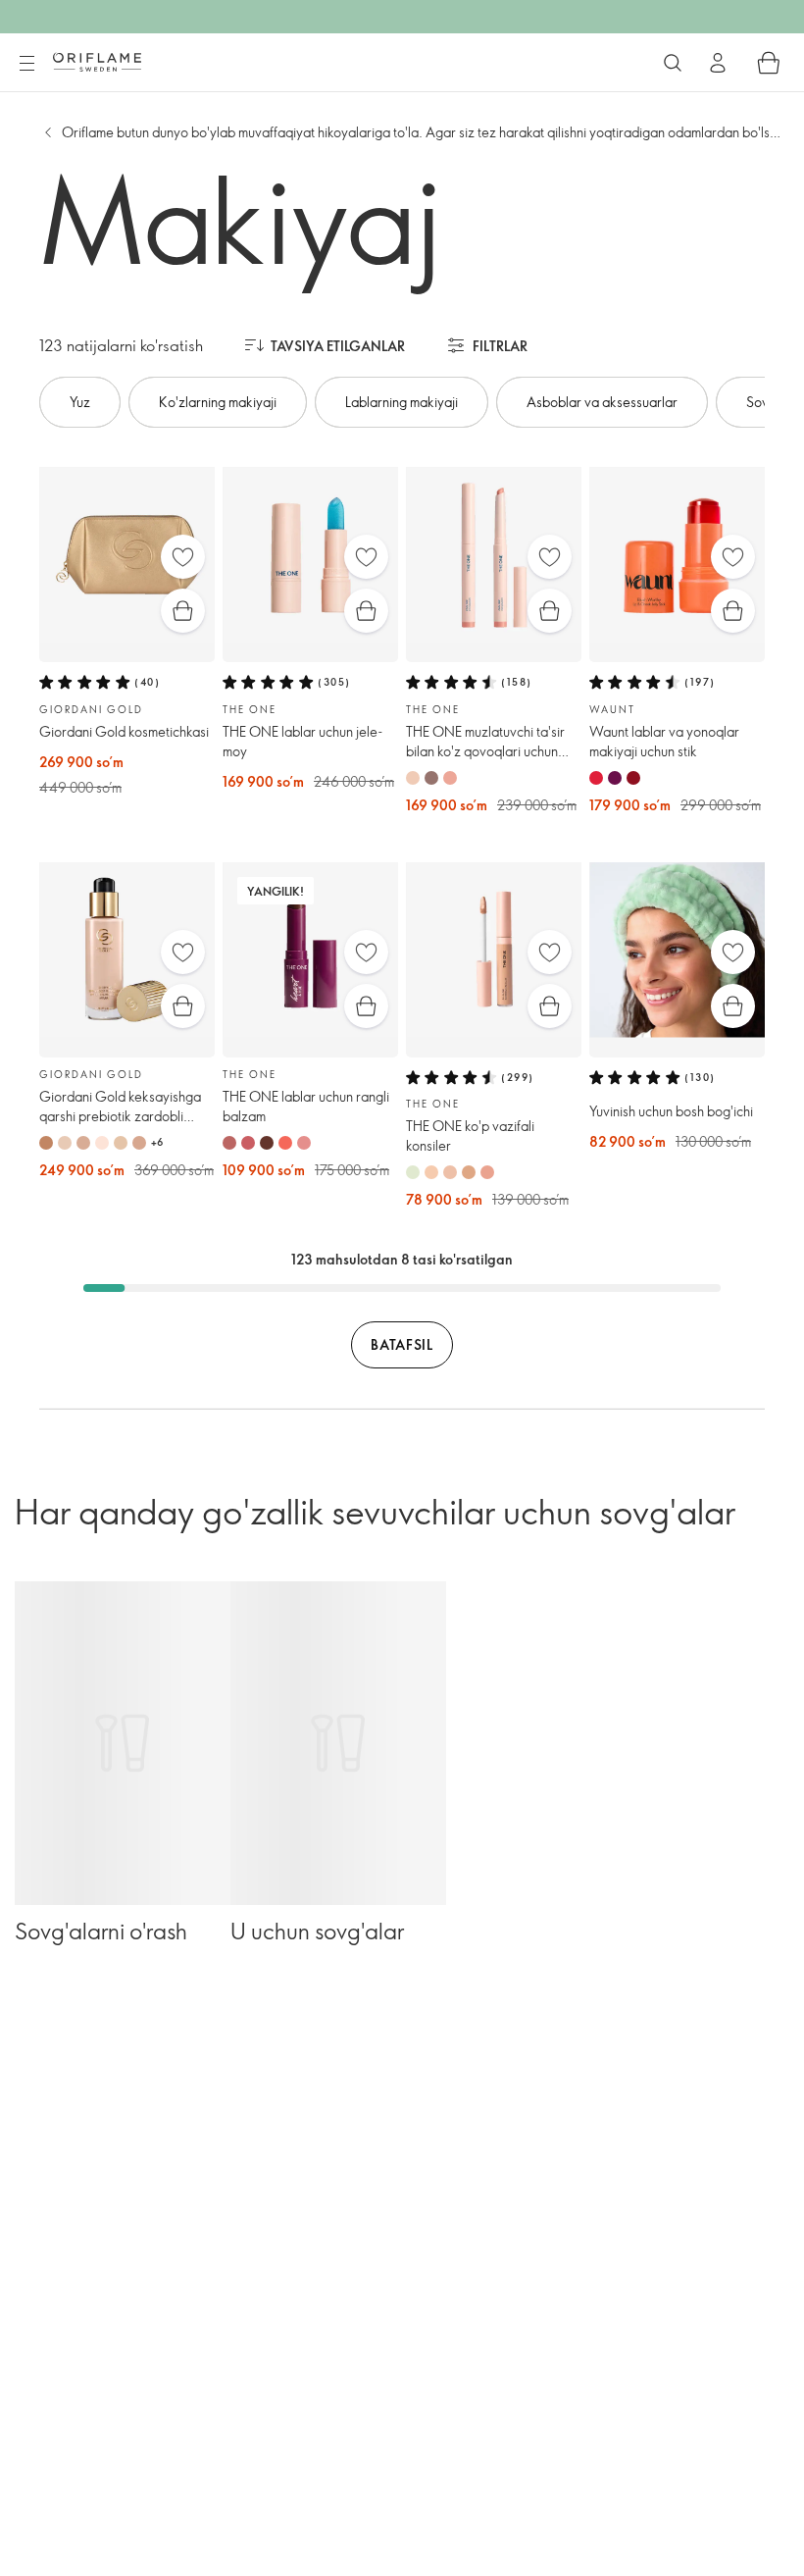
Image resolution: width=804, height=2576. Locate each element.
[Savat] (769, 63)
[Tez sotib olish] (183, 611)
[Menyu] (26, 64)
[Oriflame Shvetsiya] (97, 62)
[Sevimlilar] (183, 557)
